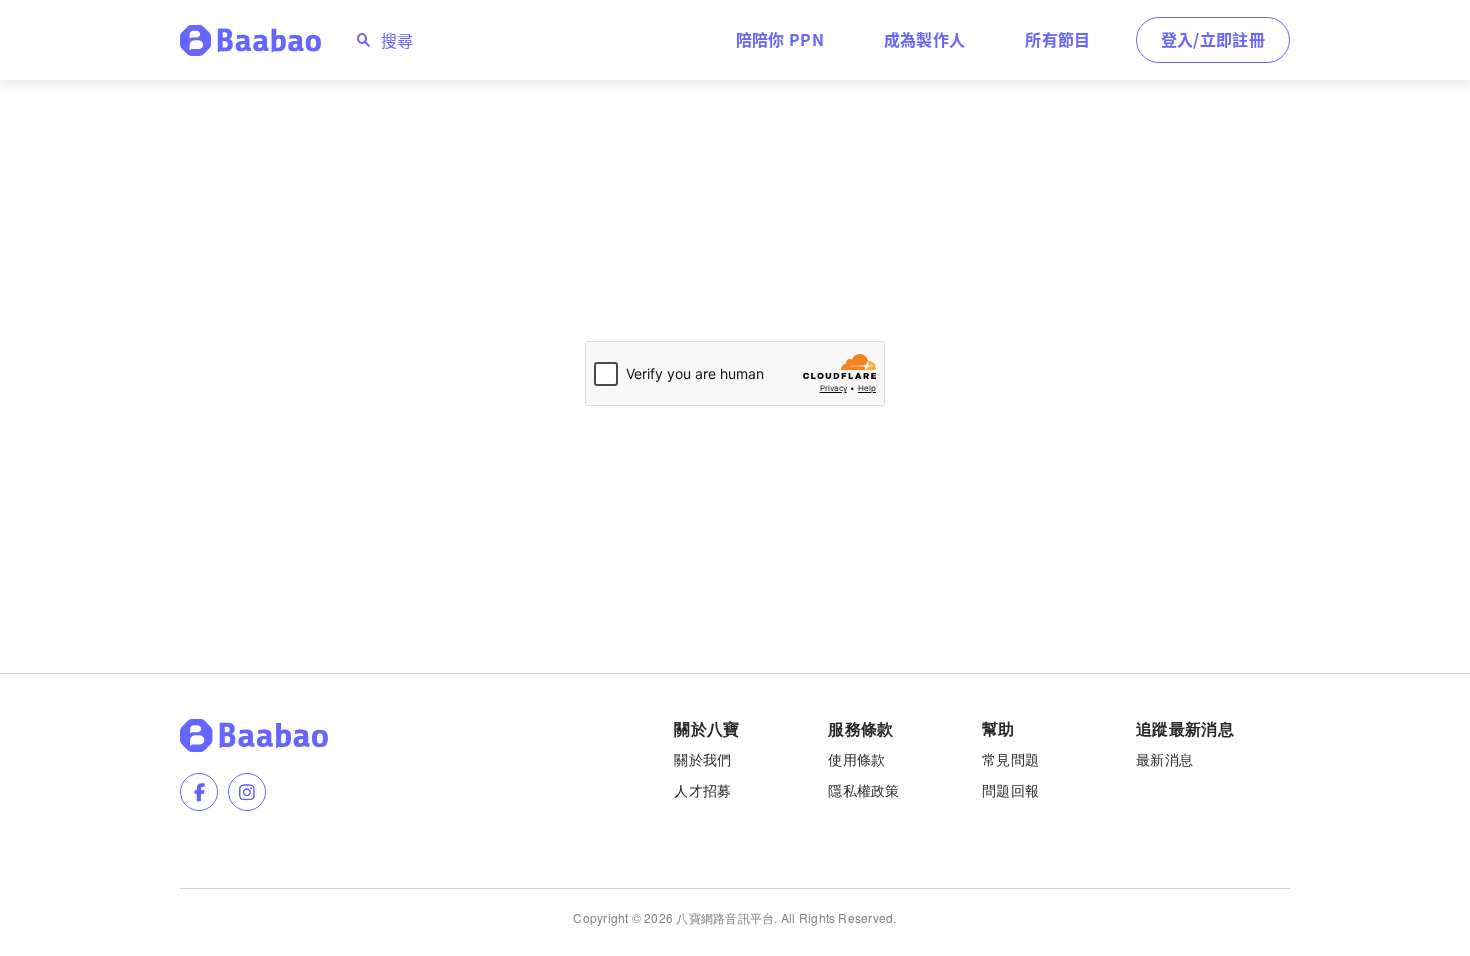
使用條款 (856, 759)
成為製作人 (925, 39)
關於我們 (702, 759)
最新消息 (1164, 759)
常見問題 (1010, 759)
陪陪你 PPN (780, 39)
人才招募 (702, 790)
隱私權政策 (863, 790)
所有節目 (1057, 39)
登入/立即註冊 (1213, 39)
